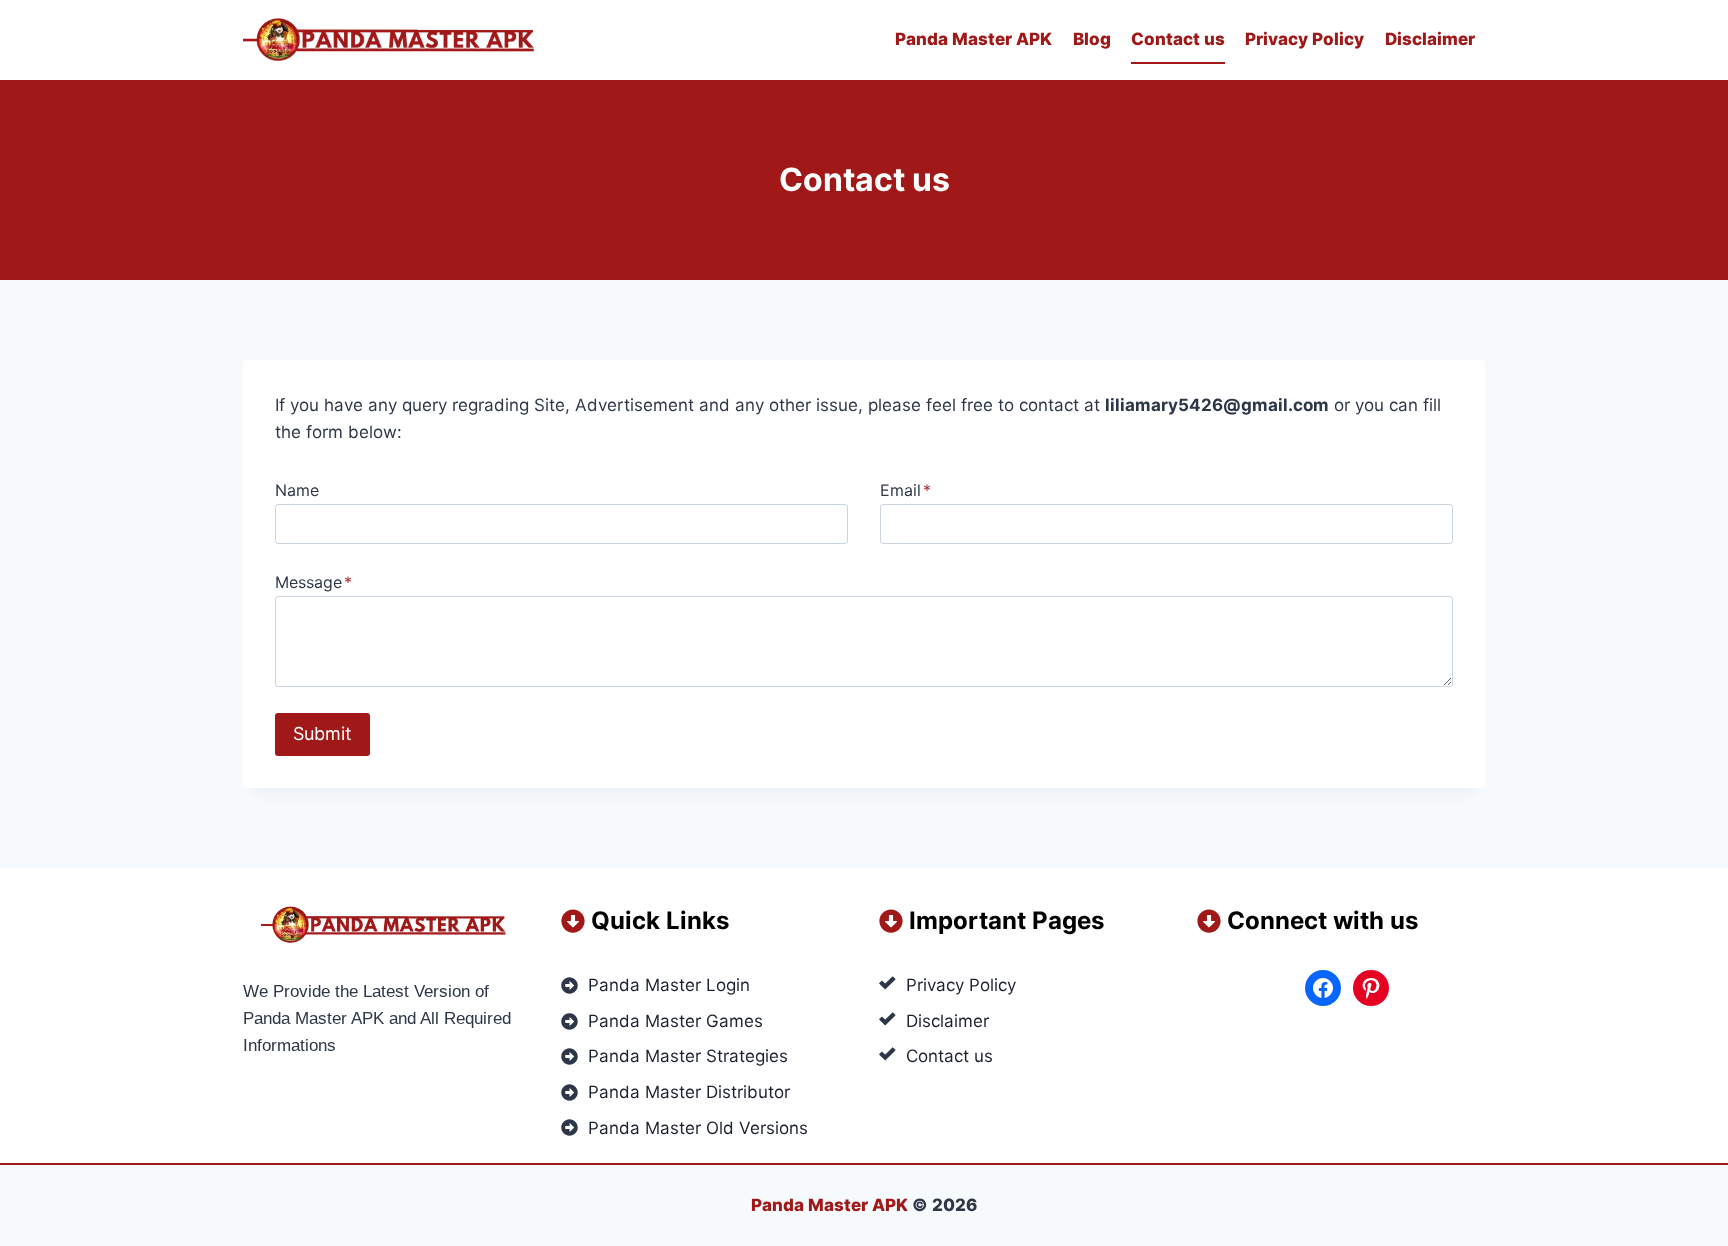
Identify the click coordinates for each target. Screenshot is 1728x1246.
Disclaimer (1430, 39)
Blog (1092, 39)
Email (905, 490)
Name (297, 490)
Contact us (1178, 39)
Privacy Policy (1304, 39)
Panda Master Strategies (688, 1056)
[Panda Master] (393, 40)
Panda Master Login (669, 985)
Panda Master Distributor (689, 1092)
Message (313, 582)
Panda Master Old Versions (698, 1128)
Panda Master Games (675, 1021)
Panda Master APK (973, 39)
